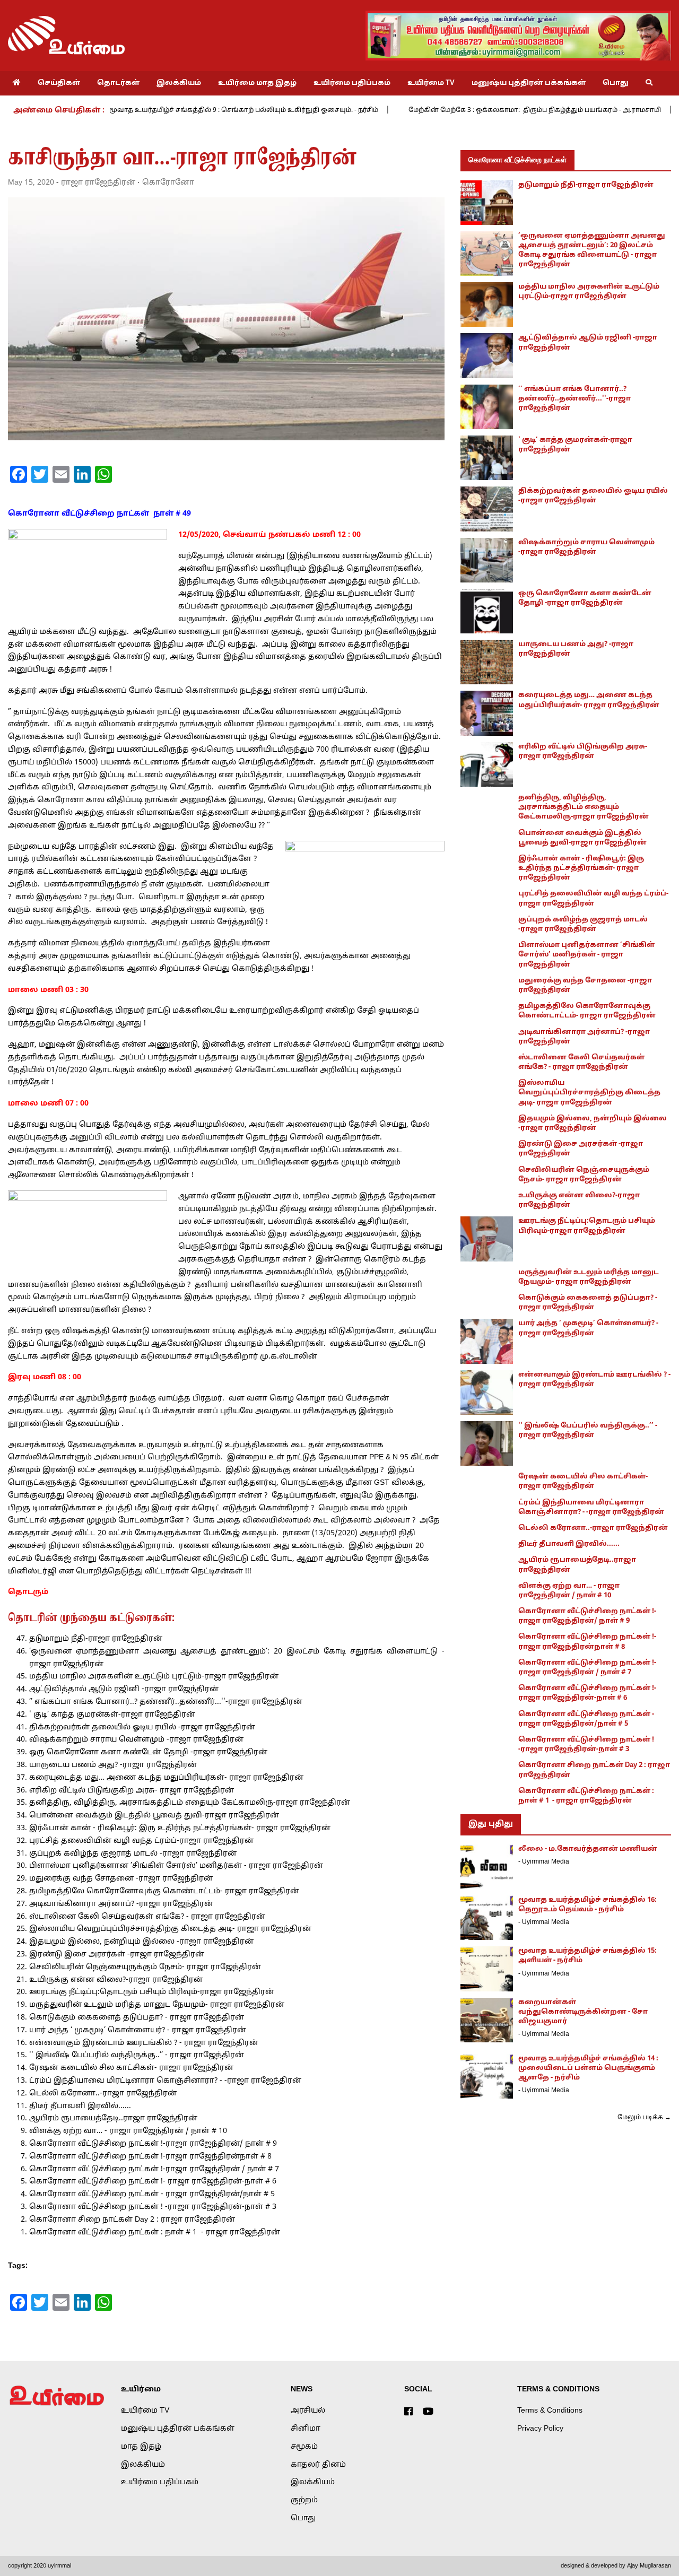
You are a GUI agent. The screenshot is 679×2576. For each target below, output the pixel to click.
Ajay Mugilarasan (649, 2566)
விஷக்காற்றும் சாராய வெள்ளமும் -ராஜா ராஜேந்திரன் (136, 1740)
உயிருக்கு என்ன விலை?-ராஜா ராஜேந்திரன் (116, 1980)
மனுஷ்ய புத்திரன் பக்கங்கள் (529, 83)
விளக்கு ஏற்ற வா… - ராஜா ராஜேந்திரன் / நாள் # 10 (128, 2131)
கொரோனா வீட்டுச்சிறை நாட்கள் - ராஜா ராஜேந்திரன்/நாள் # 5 (152, 2194)
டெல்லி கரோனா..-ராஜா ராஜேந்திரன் (103, 2094)
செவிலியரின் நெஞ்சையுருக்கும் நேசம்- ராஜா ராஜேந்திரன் (145, 1967)
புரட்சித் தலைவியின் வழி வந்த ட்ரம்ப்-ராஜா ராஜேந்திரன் (141, 1841)
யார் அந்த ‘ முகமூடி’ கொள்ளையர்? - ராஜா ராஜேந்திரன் (138, 2030)
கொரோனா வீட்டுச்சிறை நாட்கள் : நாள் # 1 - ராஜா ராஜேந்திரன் (155, 2233)
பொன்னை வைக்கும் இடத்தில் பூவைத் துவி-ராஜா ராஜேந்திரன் (154, 1816)
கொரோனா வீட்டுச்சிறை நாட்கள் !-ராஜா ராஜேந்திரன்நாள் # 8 (150, 2157)
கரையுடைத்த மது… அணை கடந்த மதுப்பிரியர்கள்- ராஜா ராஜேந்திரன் (166, 1778)
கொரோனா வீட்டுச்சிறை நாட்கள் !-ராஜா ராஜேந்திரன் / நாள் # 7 (154, 2169)
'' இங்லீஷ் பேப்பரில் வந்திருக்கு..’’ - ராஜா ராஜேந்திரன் (137, 2055)
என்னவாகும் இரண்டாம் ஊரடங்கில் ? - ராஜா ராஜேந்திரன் (144, 2043)
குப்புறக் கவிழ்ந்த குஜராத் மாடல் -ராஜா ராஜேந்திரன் (133, 1854)
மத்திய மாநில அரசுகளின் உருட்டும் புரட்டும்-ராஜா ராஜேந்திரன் (154, 1677)
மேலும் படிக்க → (644, 2118)
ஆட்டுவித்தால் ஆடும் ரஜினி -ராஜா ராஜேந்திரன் (124, 1689)
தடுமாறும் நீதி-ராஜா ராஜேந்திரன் (96, 1639)
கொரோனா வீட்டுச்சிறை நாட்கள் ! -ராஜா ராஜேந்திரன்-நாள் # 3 (153, 2207)
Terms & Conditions (550, 2411)
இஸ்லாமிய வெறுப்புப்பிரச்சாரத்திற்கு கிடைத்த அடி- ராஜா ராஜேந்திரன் (170, 1929)
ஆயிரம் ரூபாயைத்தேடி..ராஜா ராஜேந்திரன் (113, 2118)
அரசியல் (308, 2411)
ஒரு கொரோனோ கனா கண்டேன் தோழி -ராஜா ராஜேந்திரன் (148, 1752)
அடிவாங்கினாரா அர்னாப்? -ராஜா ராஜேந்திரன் (121, 1904)
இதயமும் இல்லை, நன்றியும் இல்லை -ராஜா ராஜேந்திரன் (141, 1942)
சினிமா (306, 2429)
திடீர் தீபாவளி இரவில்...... (80, 2106)
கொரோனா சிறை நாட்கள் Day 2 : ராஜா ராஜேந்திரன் (132, 2220)
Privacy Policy (540, 2429)
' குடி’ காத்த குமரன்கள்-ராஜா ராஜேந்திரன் (112, 1715)
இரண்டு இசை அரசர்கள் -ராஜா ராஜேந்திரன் (117, 1955)
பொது (616, 83)
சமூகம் (304, 2447)
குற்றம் (304, 2500)
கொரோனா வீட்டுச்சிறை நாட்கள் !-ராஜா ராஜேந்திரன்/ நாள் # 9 (153, 2144)
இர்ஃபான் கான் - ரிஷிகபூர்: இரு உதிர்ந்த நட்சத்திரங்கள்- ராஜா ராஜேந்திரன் (180, 1828)
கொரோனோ (168, 183)
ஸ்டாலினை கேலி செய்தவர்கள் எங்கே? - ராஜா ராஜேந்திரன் (147, 1917)
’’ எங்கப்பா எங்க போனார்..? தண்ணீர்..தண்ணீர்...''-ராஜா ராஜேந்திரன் (166, 1702)
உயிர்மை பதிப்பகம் (352, 83)
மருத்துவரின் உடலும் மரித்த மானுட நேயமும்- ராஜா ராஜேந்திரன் (157, 2005)
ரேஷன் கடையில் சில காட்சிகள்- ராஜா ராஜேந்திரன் (131, 2068)
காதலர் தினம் (318, 2465)
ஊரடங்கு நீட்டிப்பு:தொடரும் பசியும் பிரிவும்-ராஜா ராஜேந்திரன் (153, 1992)
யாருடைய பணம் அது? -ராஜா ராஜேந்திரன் (113, 1765)
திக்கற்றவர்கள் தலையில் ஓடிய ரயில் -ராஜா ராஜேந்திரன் (142, 1728)
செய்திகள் (59, 83)
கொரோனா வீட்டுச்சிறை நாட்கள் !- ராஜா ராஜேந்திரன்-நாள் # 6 (153, 2182)
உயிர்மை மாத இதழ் (257, 83)
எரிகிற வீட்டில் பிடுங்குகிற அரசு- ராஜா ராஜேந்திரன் (132, 1791)
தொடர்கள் (118, 83)
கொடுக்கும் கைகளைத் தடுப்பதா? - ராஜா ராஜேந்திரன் (137, 2018)
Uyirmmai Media (546, 1862)
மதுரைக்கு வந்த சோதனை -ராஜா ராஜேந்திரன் (121, 1879)
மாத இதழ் (141, 2447)
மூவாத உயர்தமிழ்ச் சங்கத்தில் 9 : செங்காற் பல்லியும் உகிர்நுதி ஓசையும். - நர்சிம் (160, 110)
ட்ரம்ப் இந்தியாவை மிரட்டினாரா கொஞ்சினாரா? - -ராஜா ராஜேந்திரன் (165, 2081)
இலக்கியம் (179, 83)
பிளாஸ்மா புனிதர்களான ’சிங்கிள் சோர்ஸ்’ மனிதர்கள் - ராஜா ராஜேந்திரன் (176, 1866)
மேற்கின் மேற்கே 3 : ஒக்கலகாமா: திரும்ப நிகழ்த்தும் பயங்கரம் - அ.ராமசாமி (451, 110)
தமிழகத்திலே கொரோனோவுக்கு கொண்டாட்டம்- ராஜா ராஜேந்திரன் (164, 1891)
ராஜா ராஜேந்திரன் (98, 183)
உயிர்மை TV (431, 83)
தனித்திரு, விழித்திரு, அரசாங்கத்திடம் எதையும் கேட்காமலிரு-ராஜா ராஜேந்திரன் (190, 1803)
